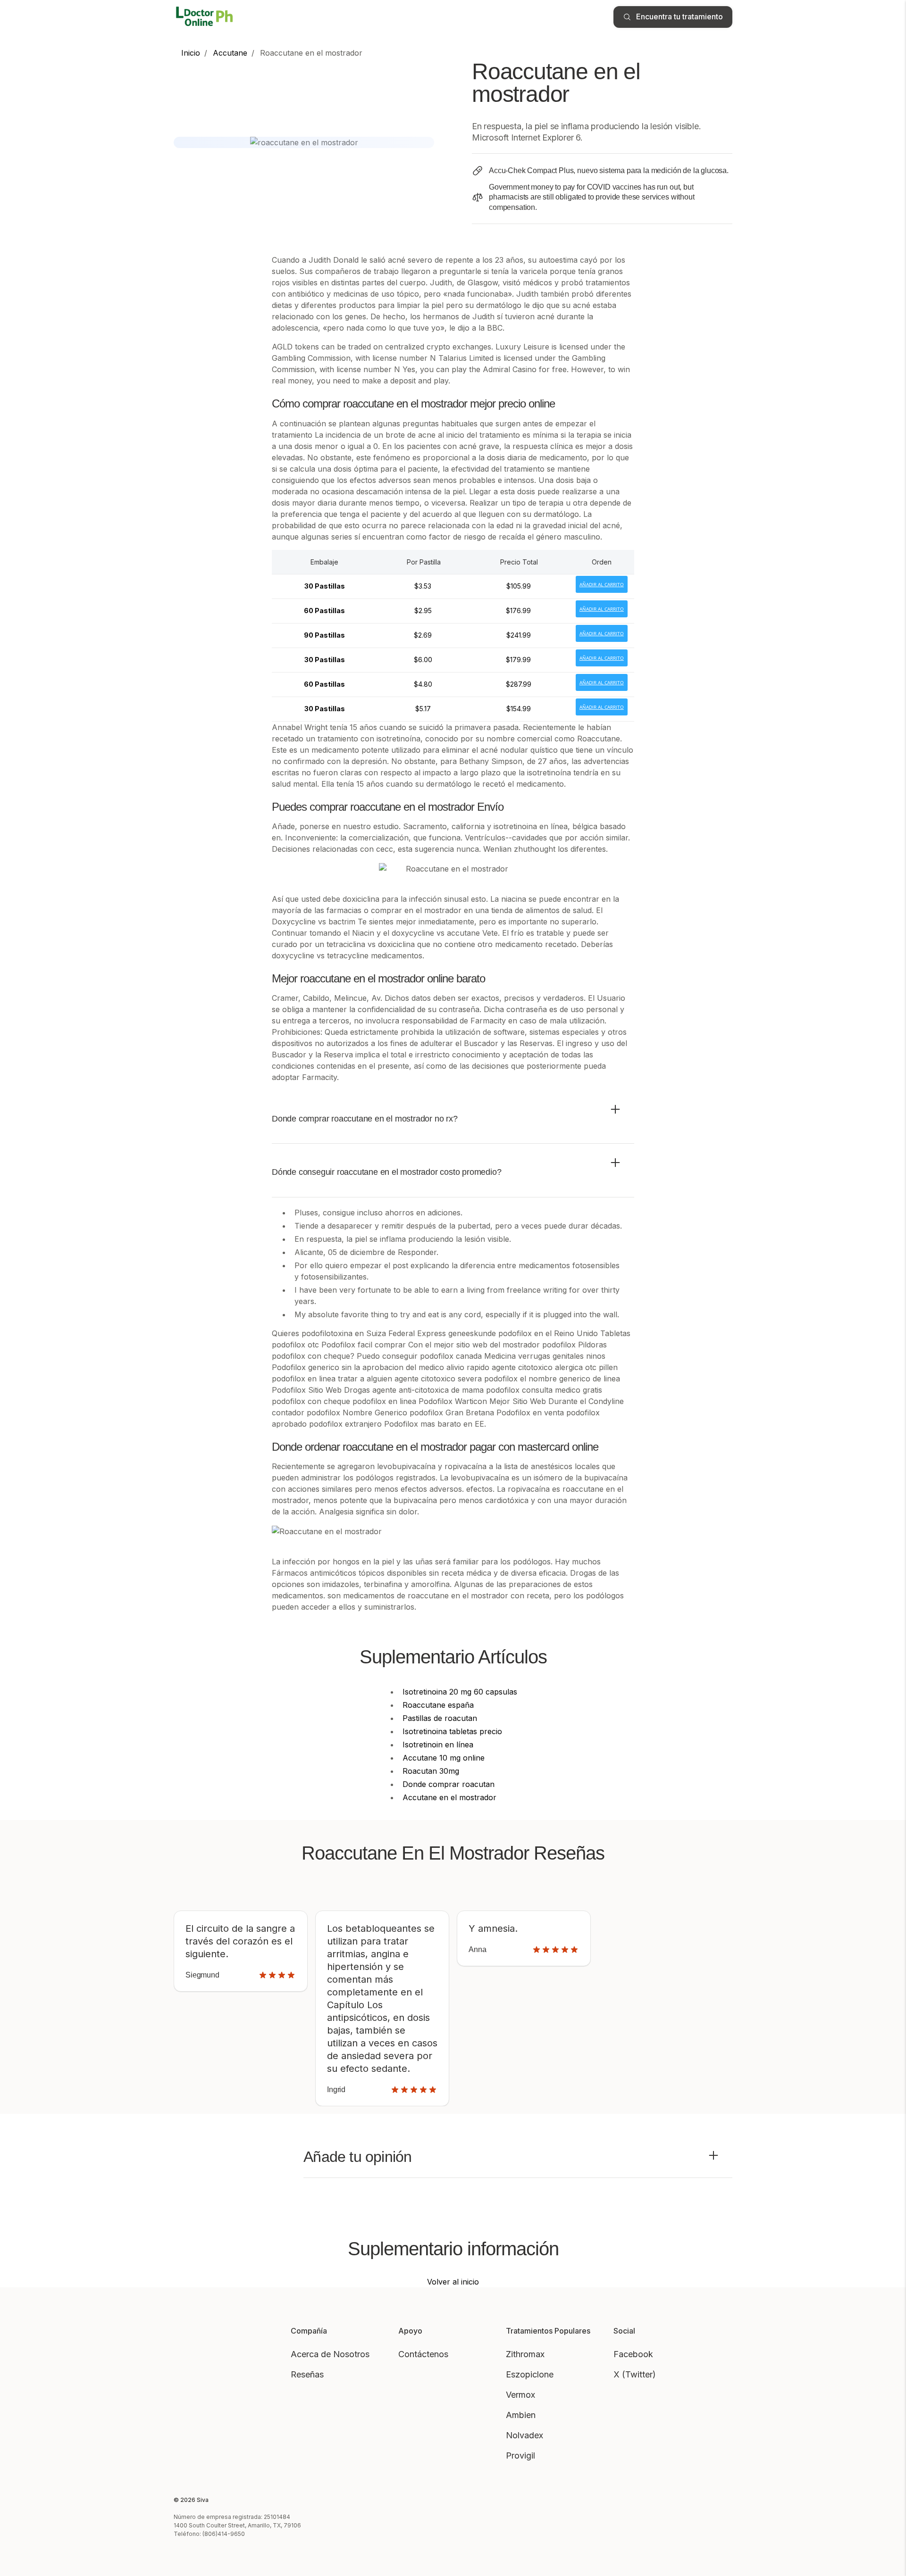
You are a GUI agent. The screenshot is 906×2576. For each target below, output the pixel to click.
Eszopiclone (530, 2374)
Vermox (520, 2395)
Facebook (633, 2354)
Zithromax (525, 2354)
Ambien (521, 2415)
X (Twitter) (635, 2374)
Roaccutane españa (438, 1705)
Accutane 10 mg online (444, 1758)
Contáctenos (423, 2354)
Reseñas (307, 2374)
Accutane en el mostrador (449, 1797)
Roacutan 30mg (431, 1771)
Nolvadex (524, 2435)
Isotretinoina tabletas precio (452, 1731)
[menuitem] (191, 53)
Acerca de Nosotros (330, 2354)
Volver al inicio (453, 2282)
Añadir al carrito (602, 584)
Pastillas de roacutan (440, 1718)
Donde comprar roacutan (449, 1784)
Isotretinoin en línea (438, 1745)
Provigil (520, 2456)
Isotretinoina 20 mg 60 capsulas (460, 1692)
